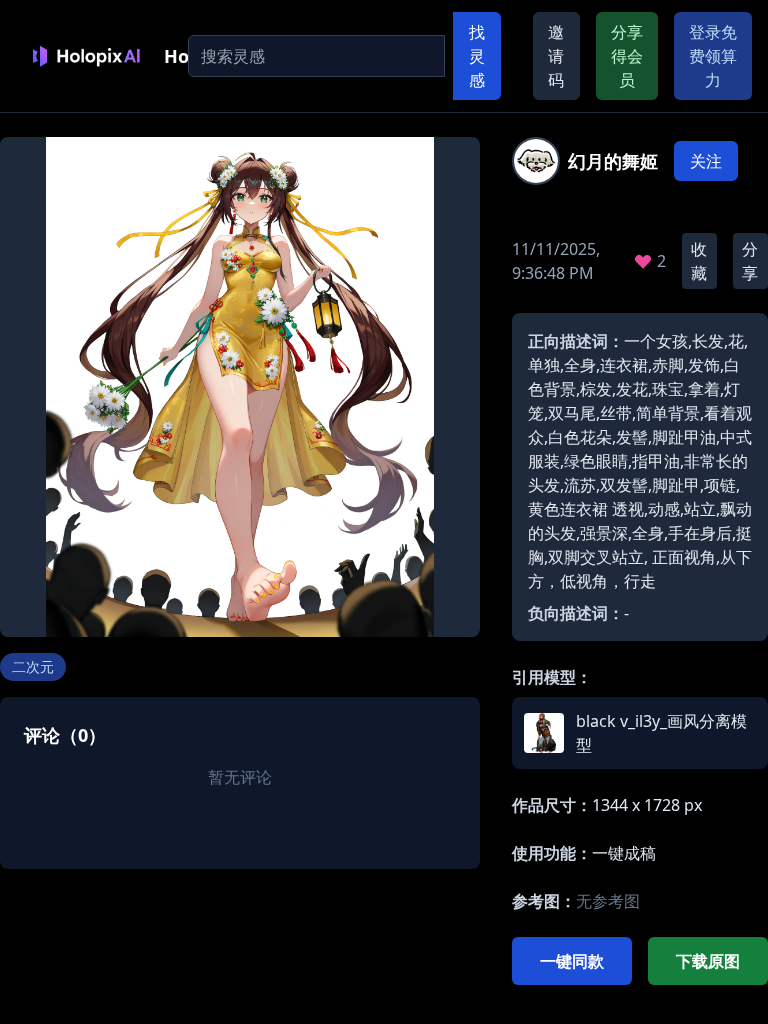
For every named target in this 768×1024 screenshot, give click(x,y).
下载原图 (708, 961)
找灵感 (477, 56)
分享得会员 (627, 56)
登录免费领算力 (713, 56)
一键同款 (572, 961)
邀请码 (556, 56)
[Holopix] (86, 56)
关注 (706, 161)
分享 (750, 261)
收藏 (699, 261)
